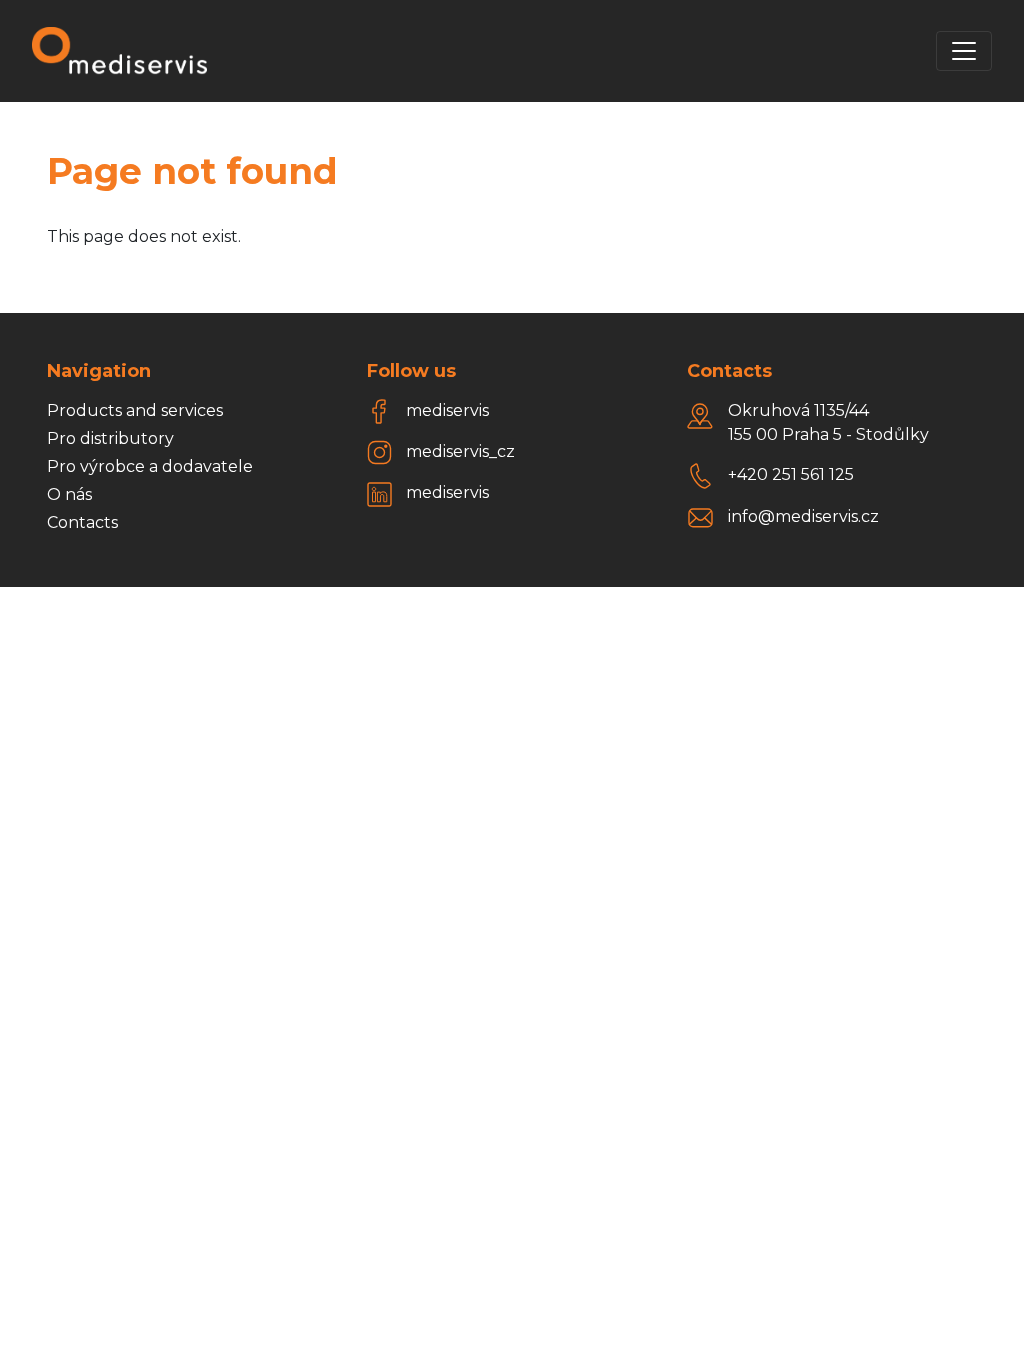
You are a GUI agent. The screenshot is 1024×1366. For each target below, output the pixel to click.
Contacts (82, 522)
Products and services (135, 410)
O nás (69, 494)
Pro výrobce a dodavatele (150, 466)
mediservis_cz (460, 451)
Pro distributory (110, 438)
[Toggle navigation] (964, 51)
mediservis (447, 410)
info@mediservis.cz (803, 516)
